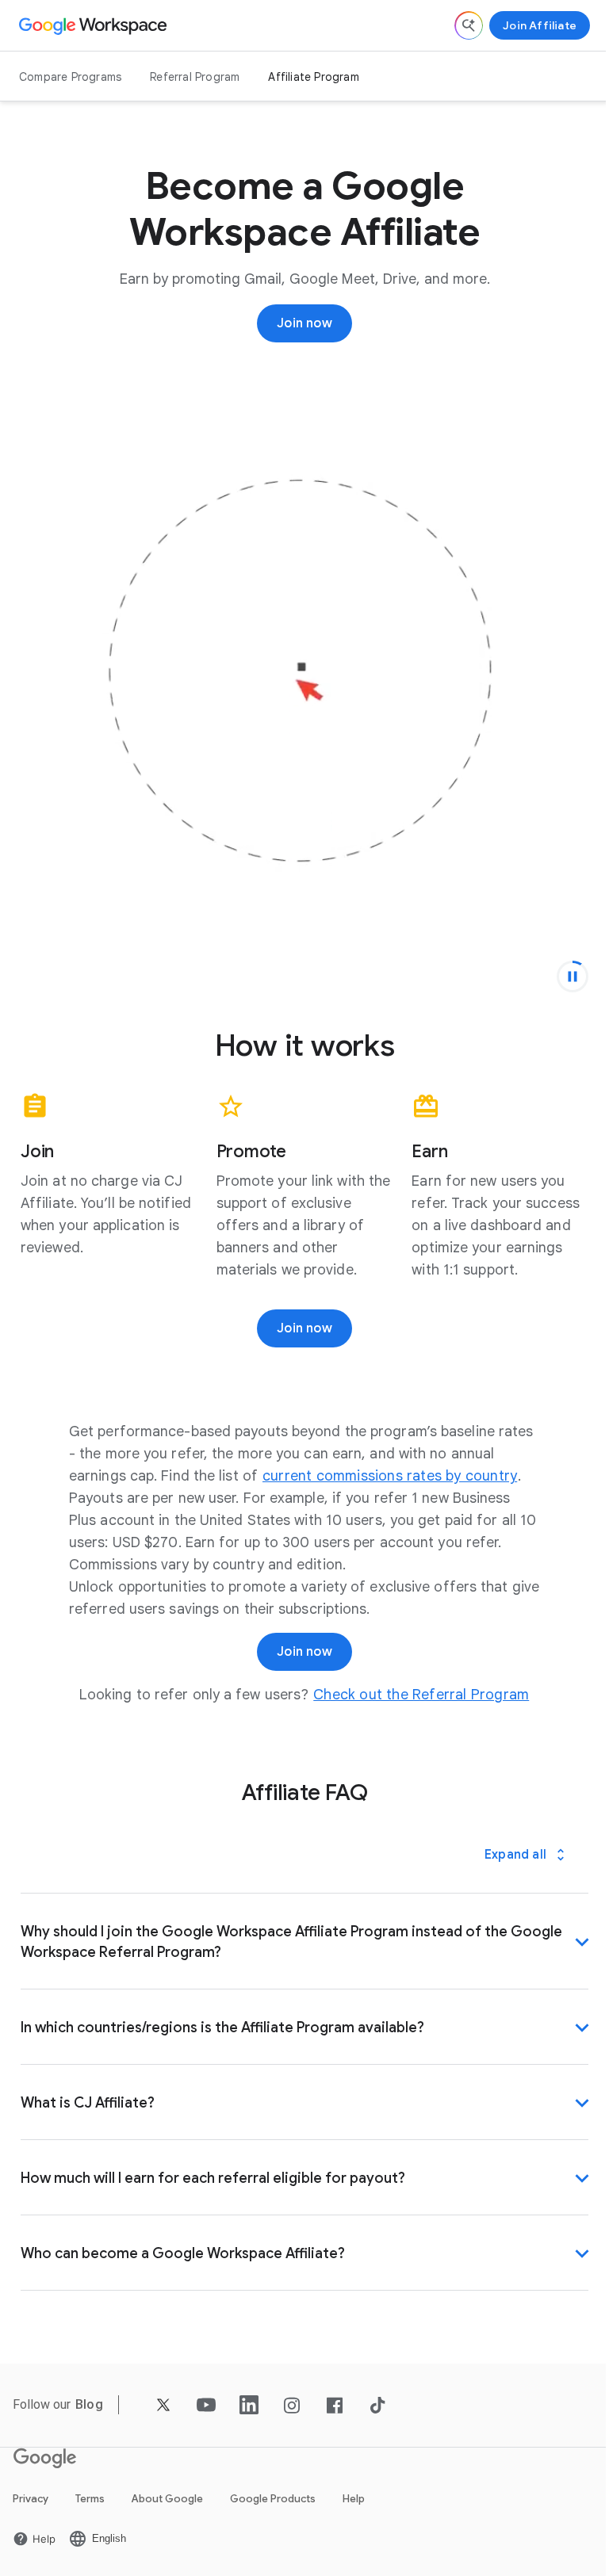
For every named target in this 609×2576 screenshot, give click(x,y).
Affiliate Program (313, 77)
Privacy (31, 2509)
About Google (167, 2509)
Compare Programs (70, 77)
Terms (90, 2509)
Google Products (273, 2509)
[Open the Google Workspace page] (95, 25)
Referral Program (195, 77)
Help (354, 2509)
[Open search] (469, 25)
